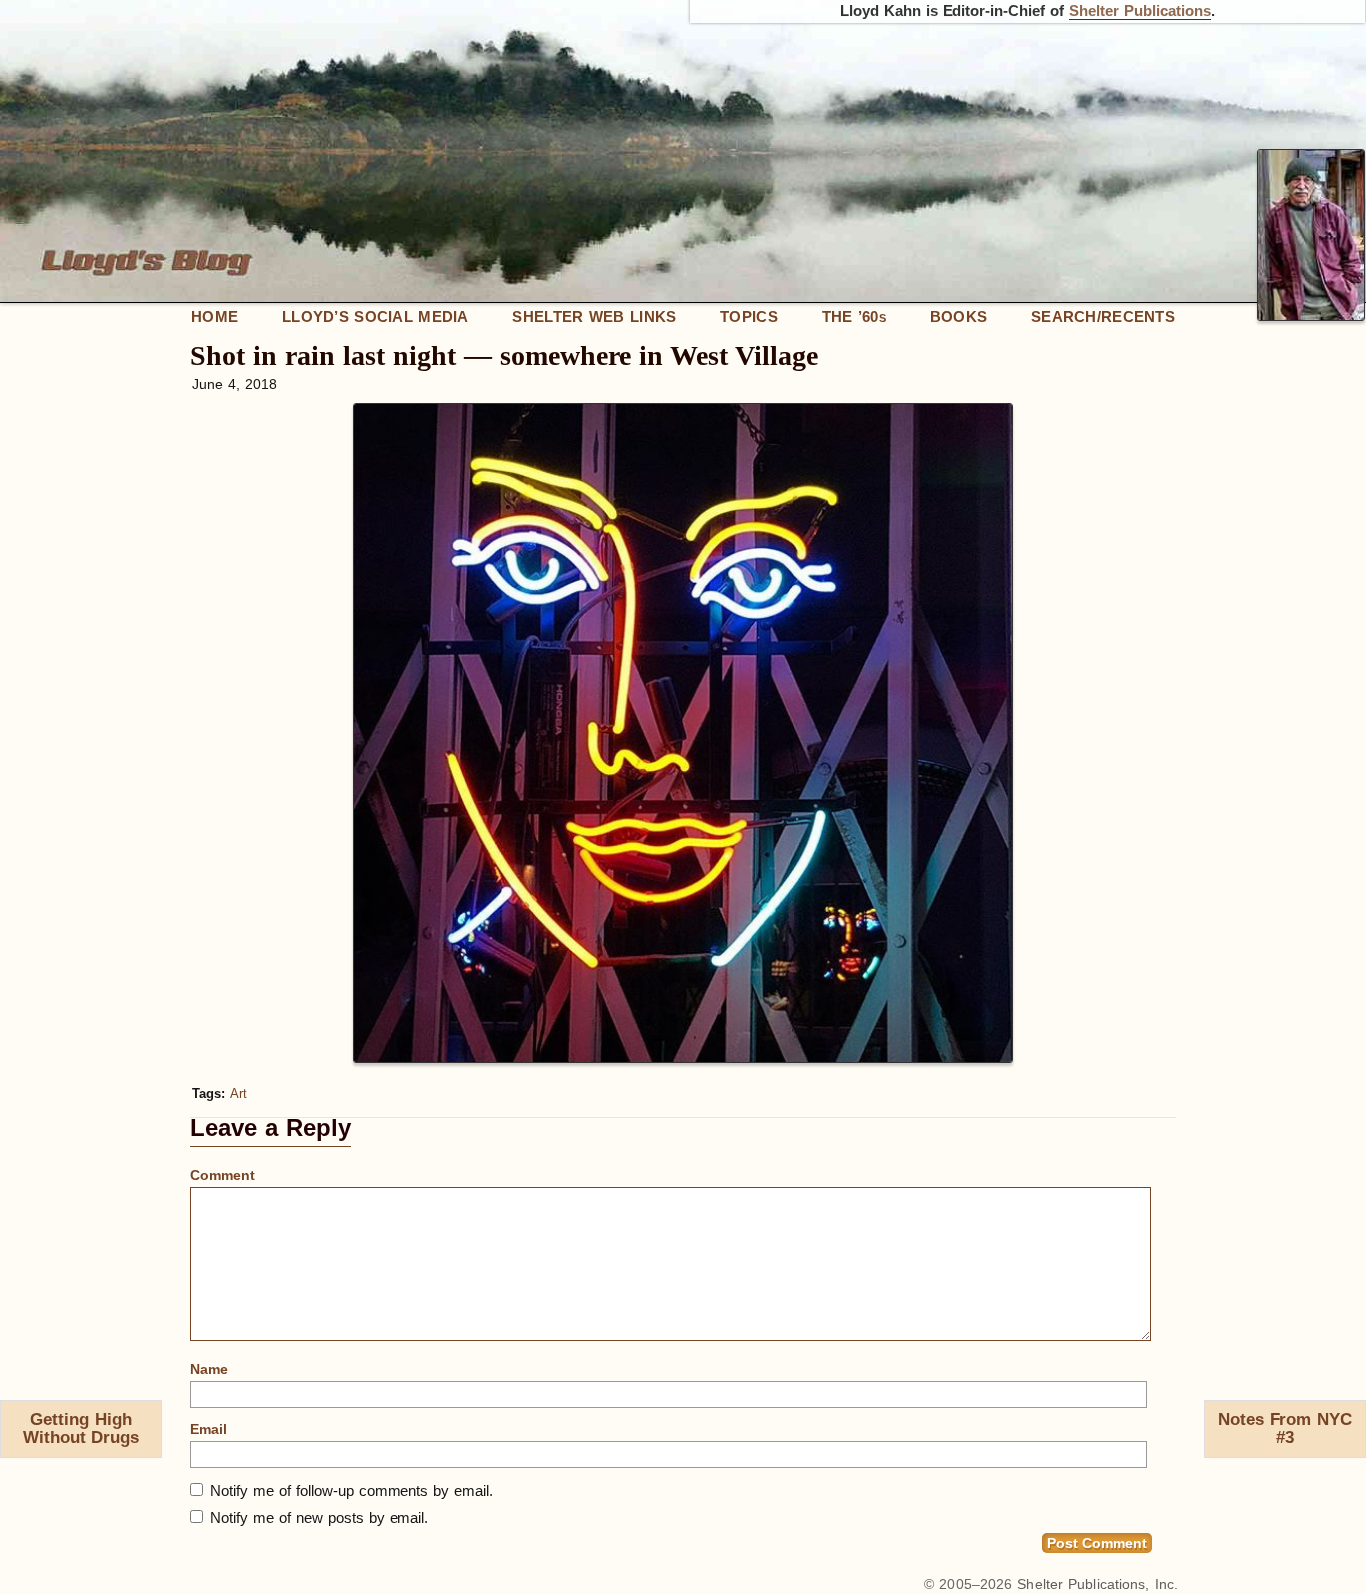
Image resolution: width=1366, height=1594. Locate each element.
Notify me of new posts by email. (319, 1517)
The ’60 (854, 316)
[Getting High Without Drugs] (9, 1424)
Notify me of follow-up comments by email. (351, 1490)
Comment (222, 1175)
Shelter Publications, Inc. (1097, 1584)
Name (209, 1369)
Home (214, 316)
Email (208, 1429)
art (238, 1093)
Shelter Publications (1140, 11)
